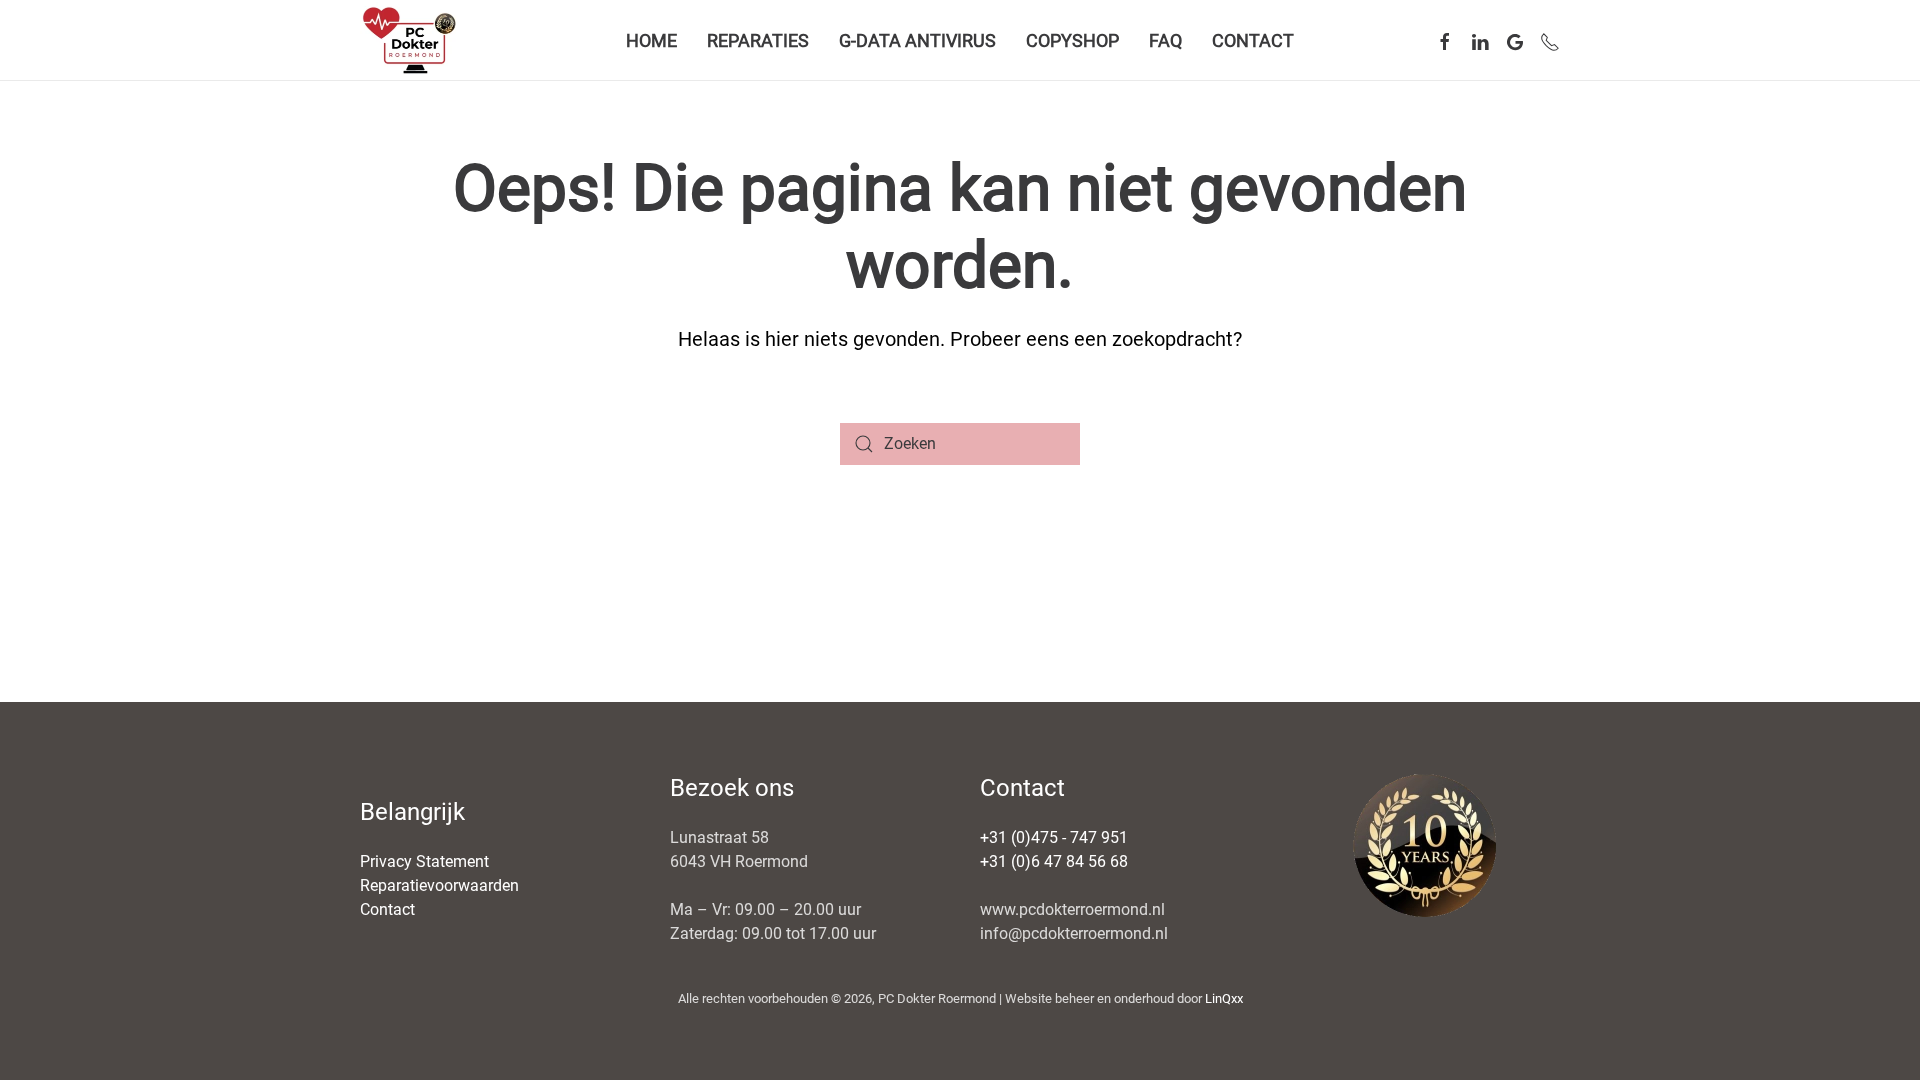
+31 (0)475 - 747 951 (1054, 837)
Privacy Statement (424, 861)
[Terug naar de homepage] (413, 40)
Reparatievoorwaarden (439, 885)
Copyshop (1072, 40)
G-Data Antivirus (917, 40)
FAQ (1165, 40)
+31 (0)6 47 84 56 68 (1054, 861)
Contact (1253, 40)
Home (651, 40)
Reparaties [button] (758, 40)
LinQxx (1224, 998)
